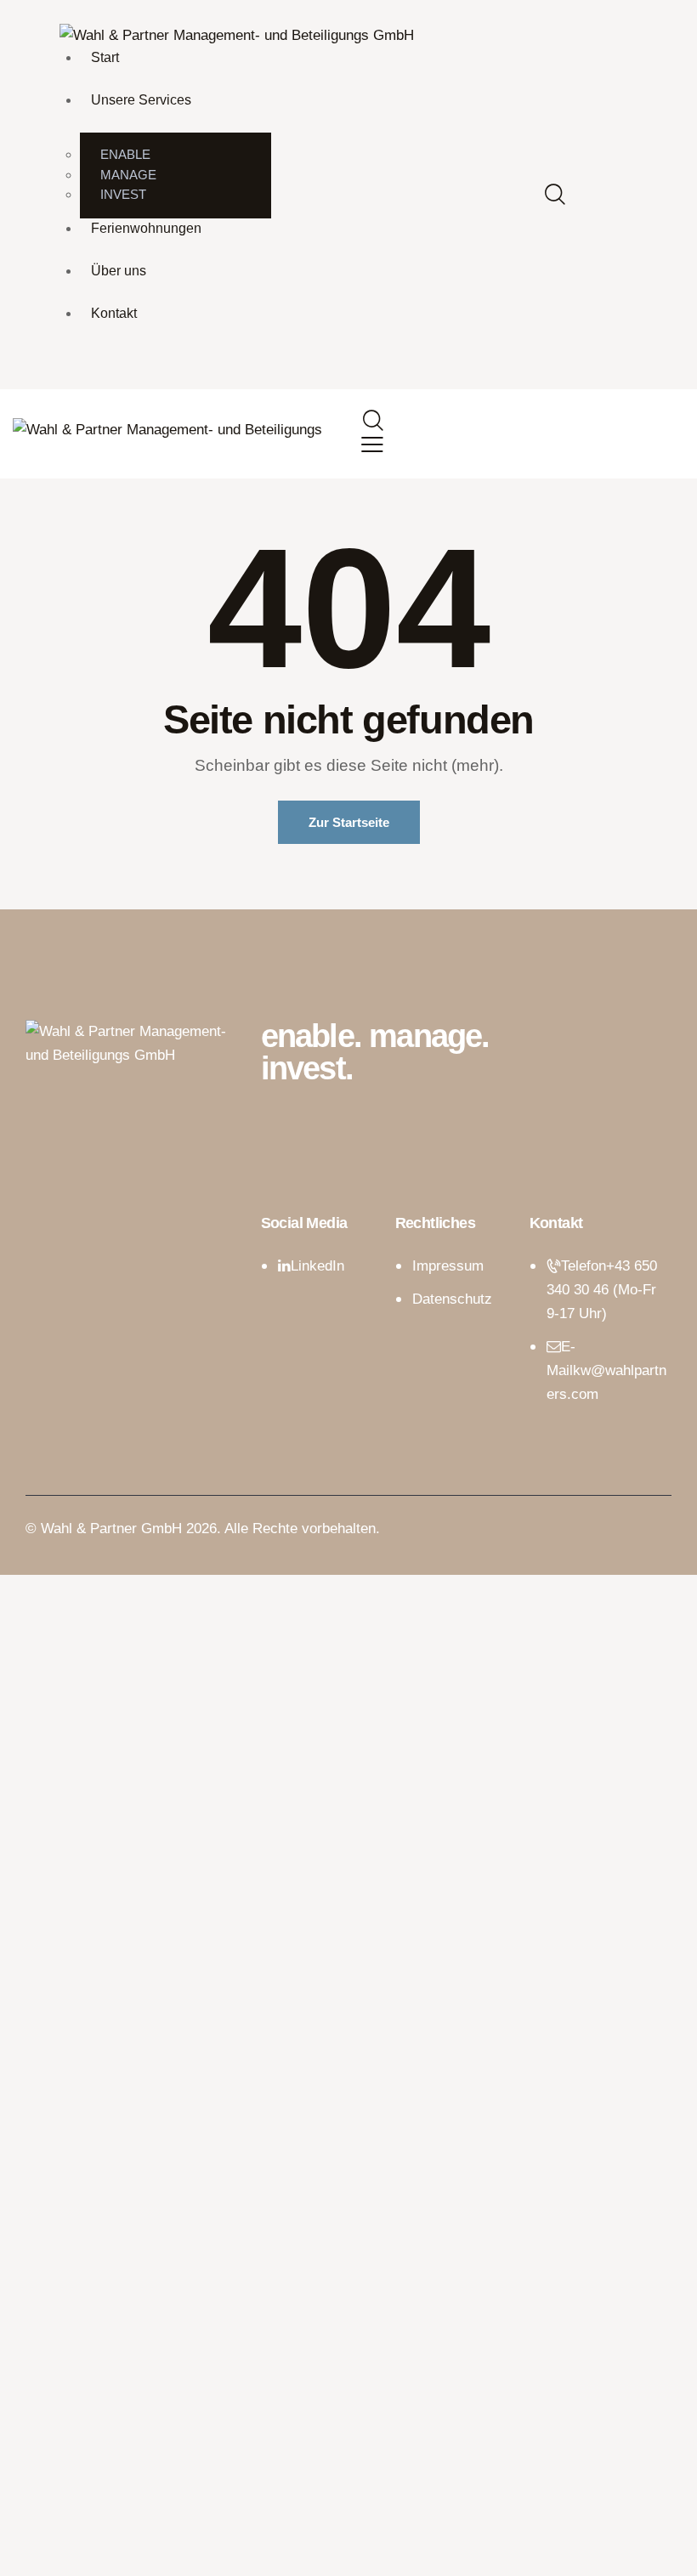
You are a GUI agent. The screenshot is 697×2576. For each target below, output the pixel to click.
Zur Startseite (349, 822)
